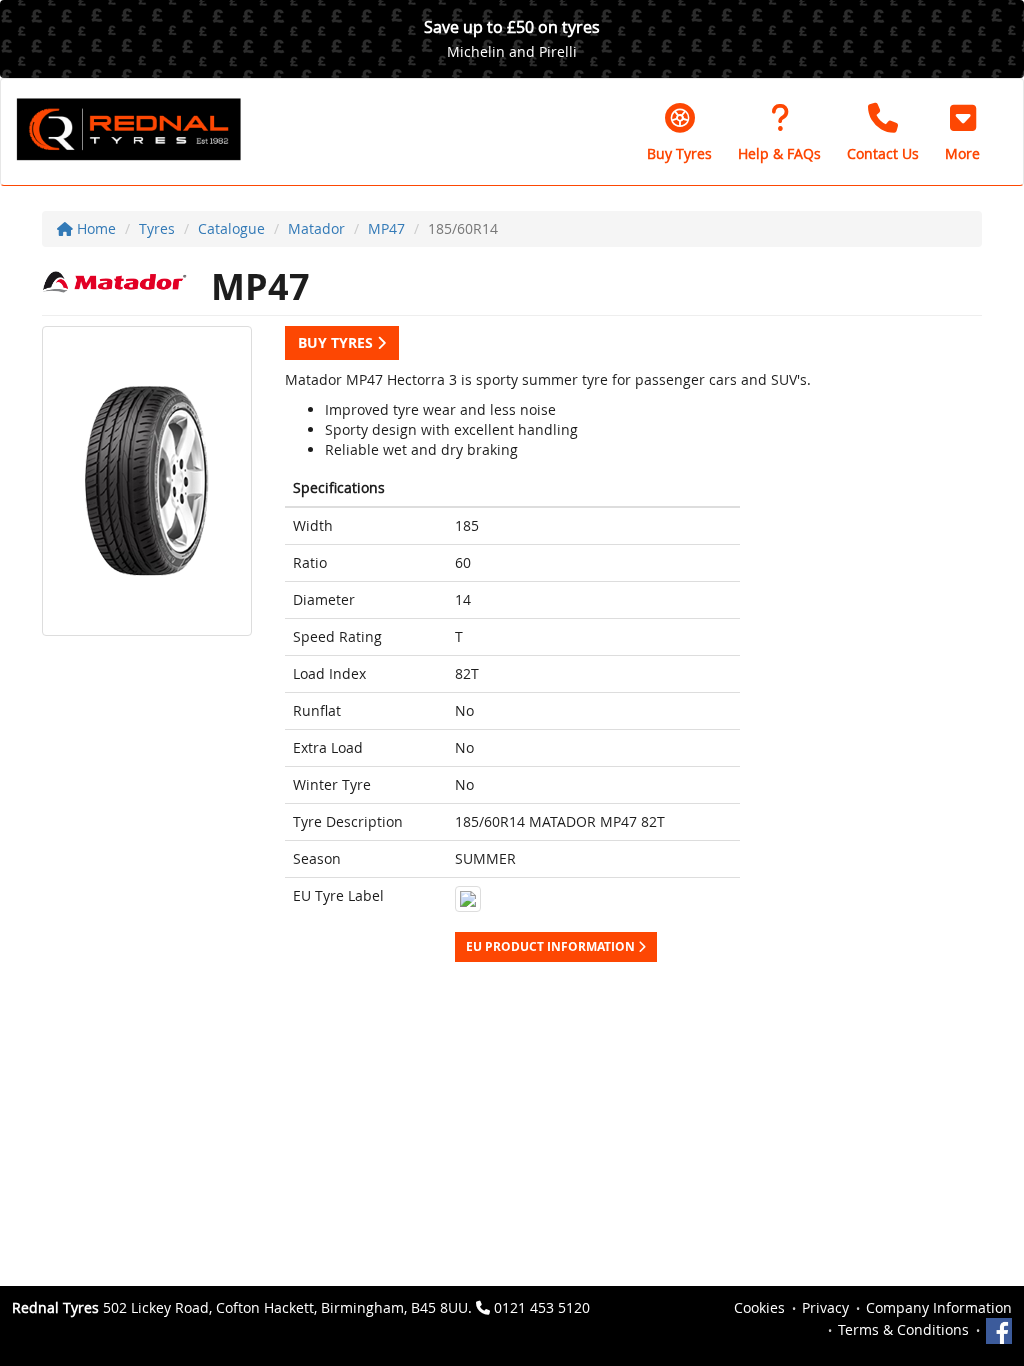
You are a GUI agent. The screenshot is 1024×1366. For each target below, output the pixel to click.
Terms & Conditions (903, 1329)
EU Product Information (552, 946)
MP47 (386, 228)
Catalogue (231, 228)
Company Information (939, 1307)
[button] (962, 132)
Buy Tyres (337, 342)
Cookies (759, 1307)
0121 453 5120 (542, 1307)
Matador (316, 228)
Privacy (825, 1307)
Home (94, 228)
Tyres (157, 228)
